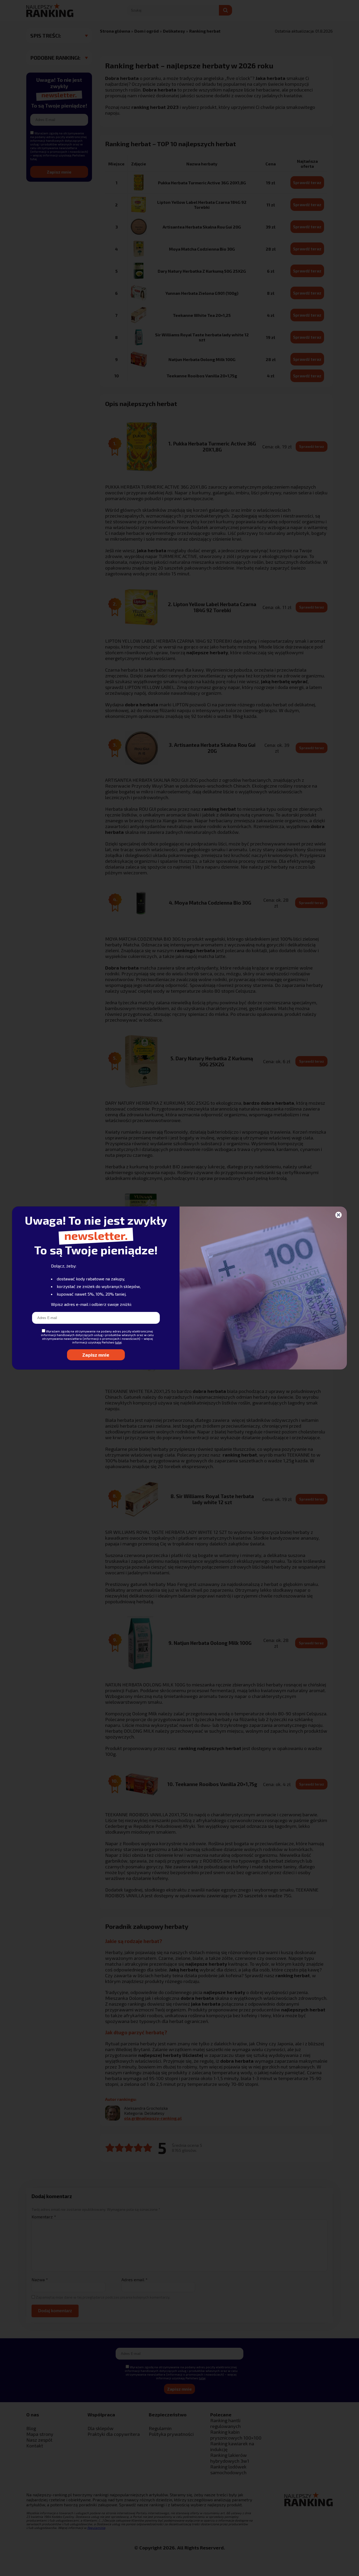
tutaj (118, 1342)
